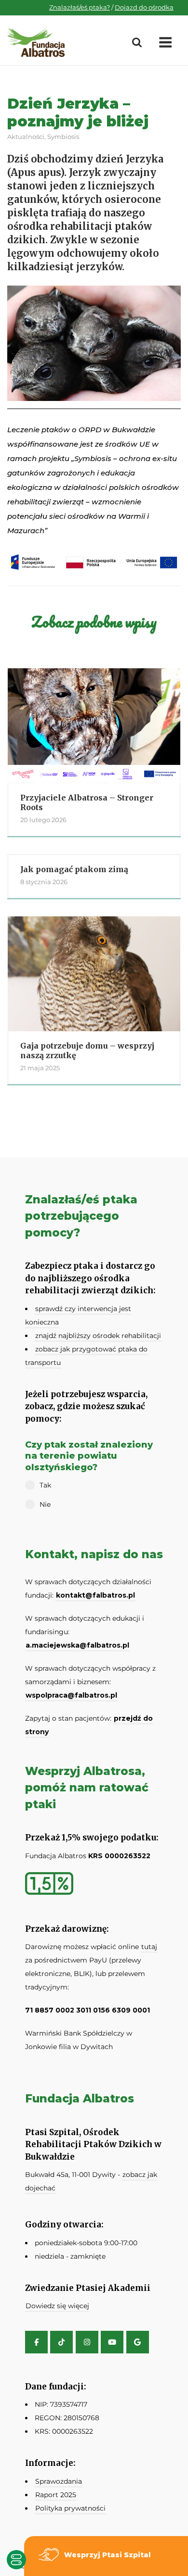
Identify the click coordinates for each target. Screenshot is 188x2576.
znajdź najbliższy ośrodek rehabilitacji (98, 1336)
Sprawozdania (59, 2481)
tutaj (149, 1947)
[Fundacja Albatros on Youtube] (112, 2342)
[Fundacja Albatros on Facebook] (36, 2342)
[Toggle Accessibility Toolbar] (16, 2560)
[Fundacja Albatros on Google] (138, 2342)
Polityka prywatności (70, 2508)
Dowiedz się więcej (57, 2306)
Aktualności (26, 137)
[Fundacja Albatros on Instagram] (87, 2342)
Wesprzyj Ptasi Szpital (107, 2555)
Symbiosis (63, 137)
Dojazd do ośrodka (144, 7)
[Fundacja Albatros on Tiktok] (61, 2342)
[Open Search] (137, 43)
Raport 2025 (56, 2495)
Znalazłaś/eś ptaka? (80, 7)
